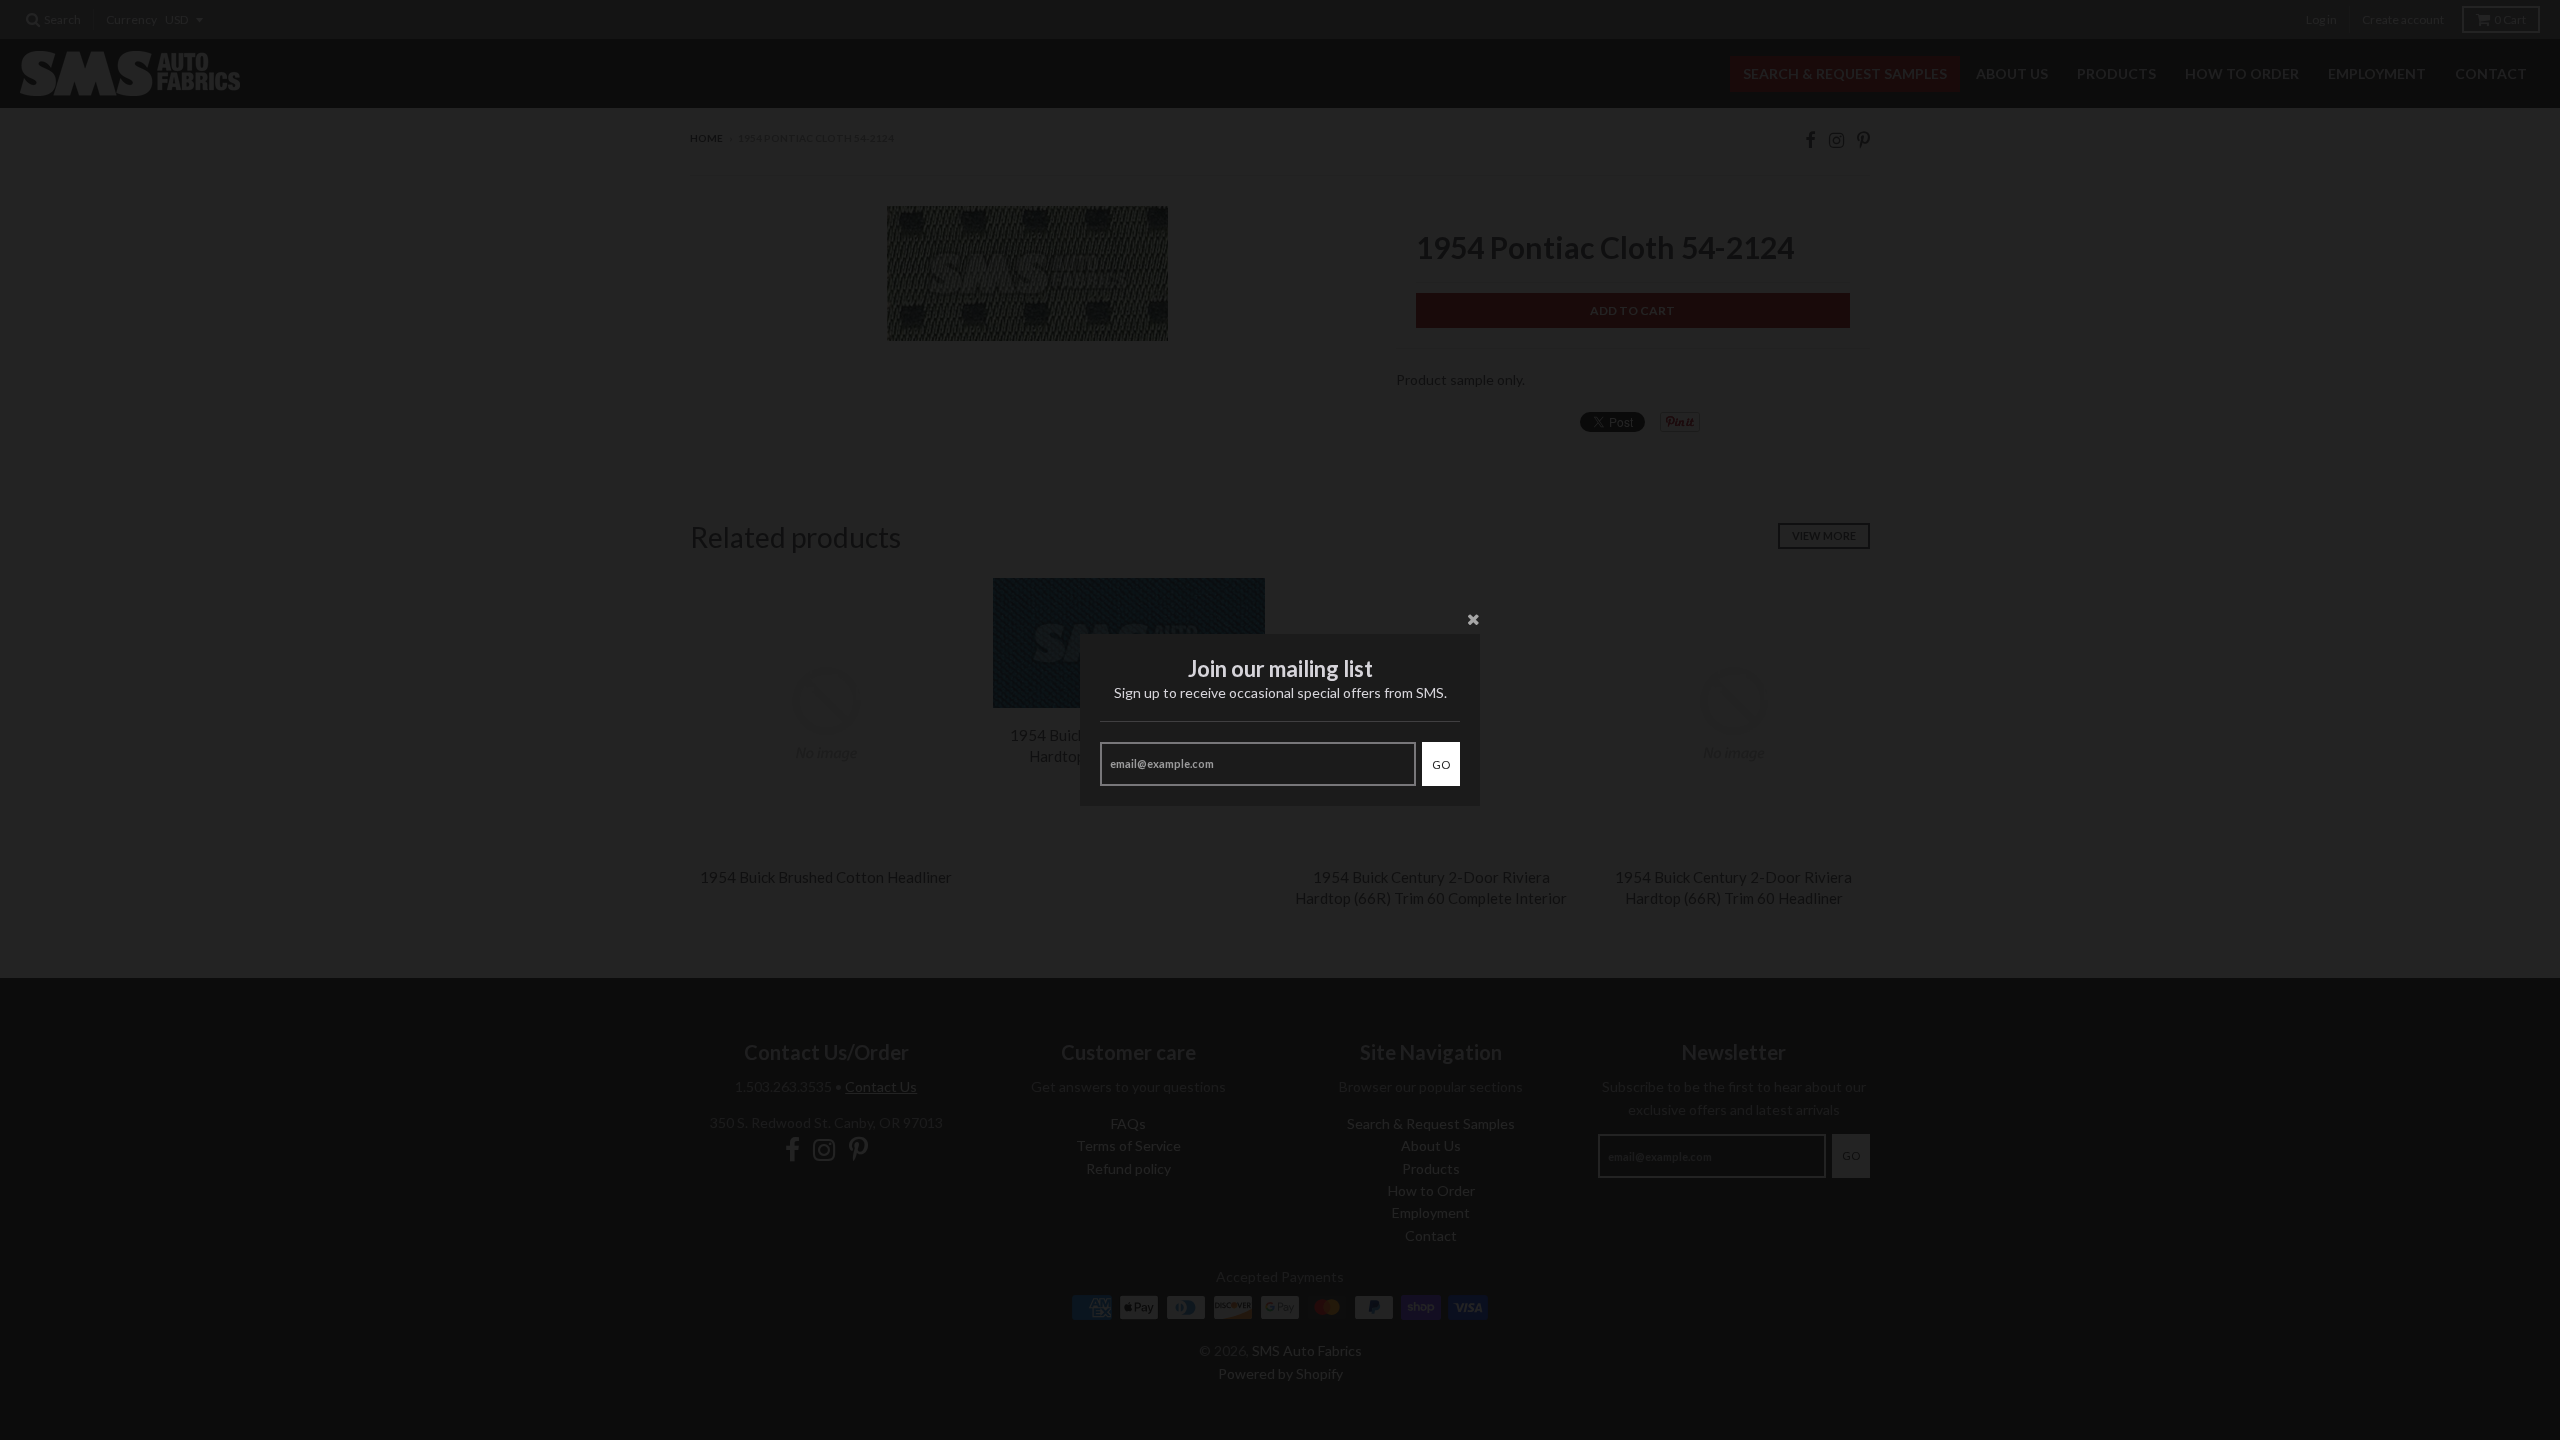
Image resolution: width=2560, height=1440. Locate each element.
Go (1441, 764)
